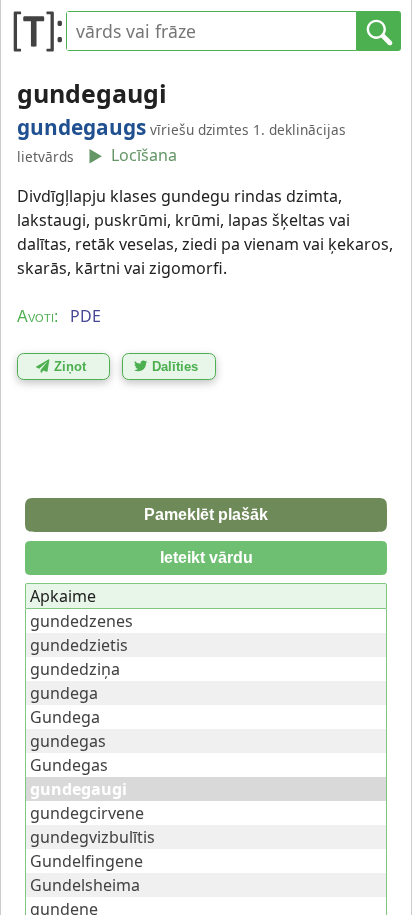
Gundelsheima (85, 885)
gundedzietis (79, 645)
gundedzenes (81, 621)
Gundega (65, 717)
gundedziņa (75, 669)
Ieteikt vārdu (206, 557)
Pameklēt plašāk (206, 514)
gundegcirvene (87, 813)
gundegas (68, 741)
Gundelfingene (86, 861)
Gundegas (69, 765)
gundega (64, 693)
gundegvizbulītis (92, 837)
